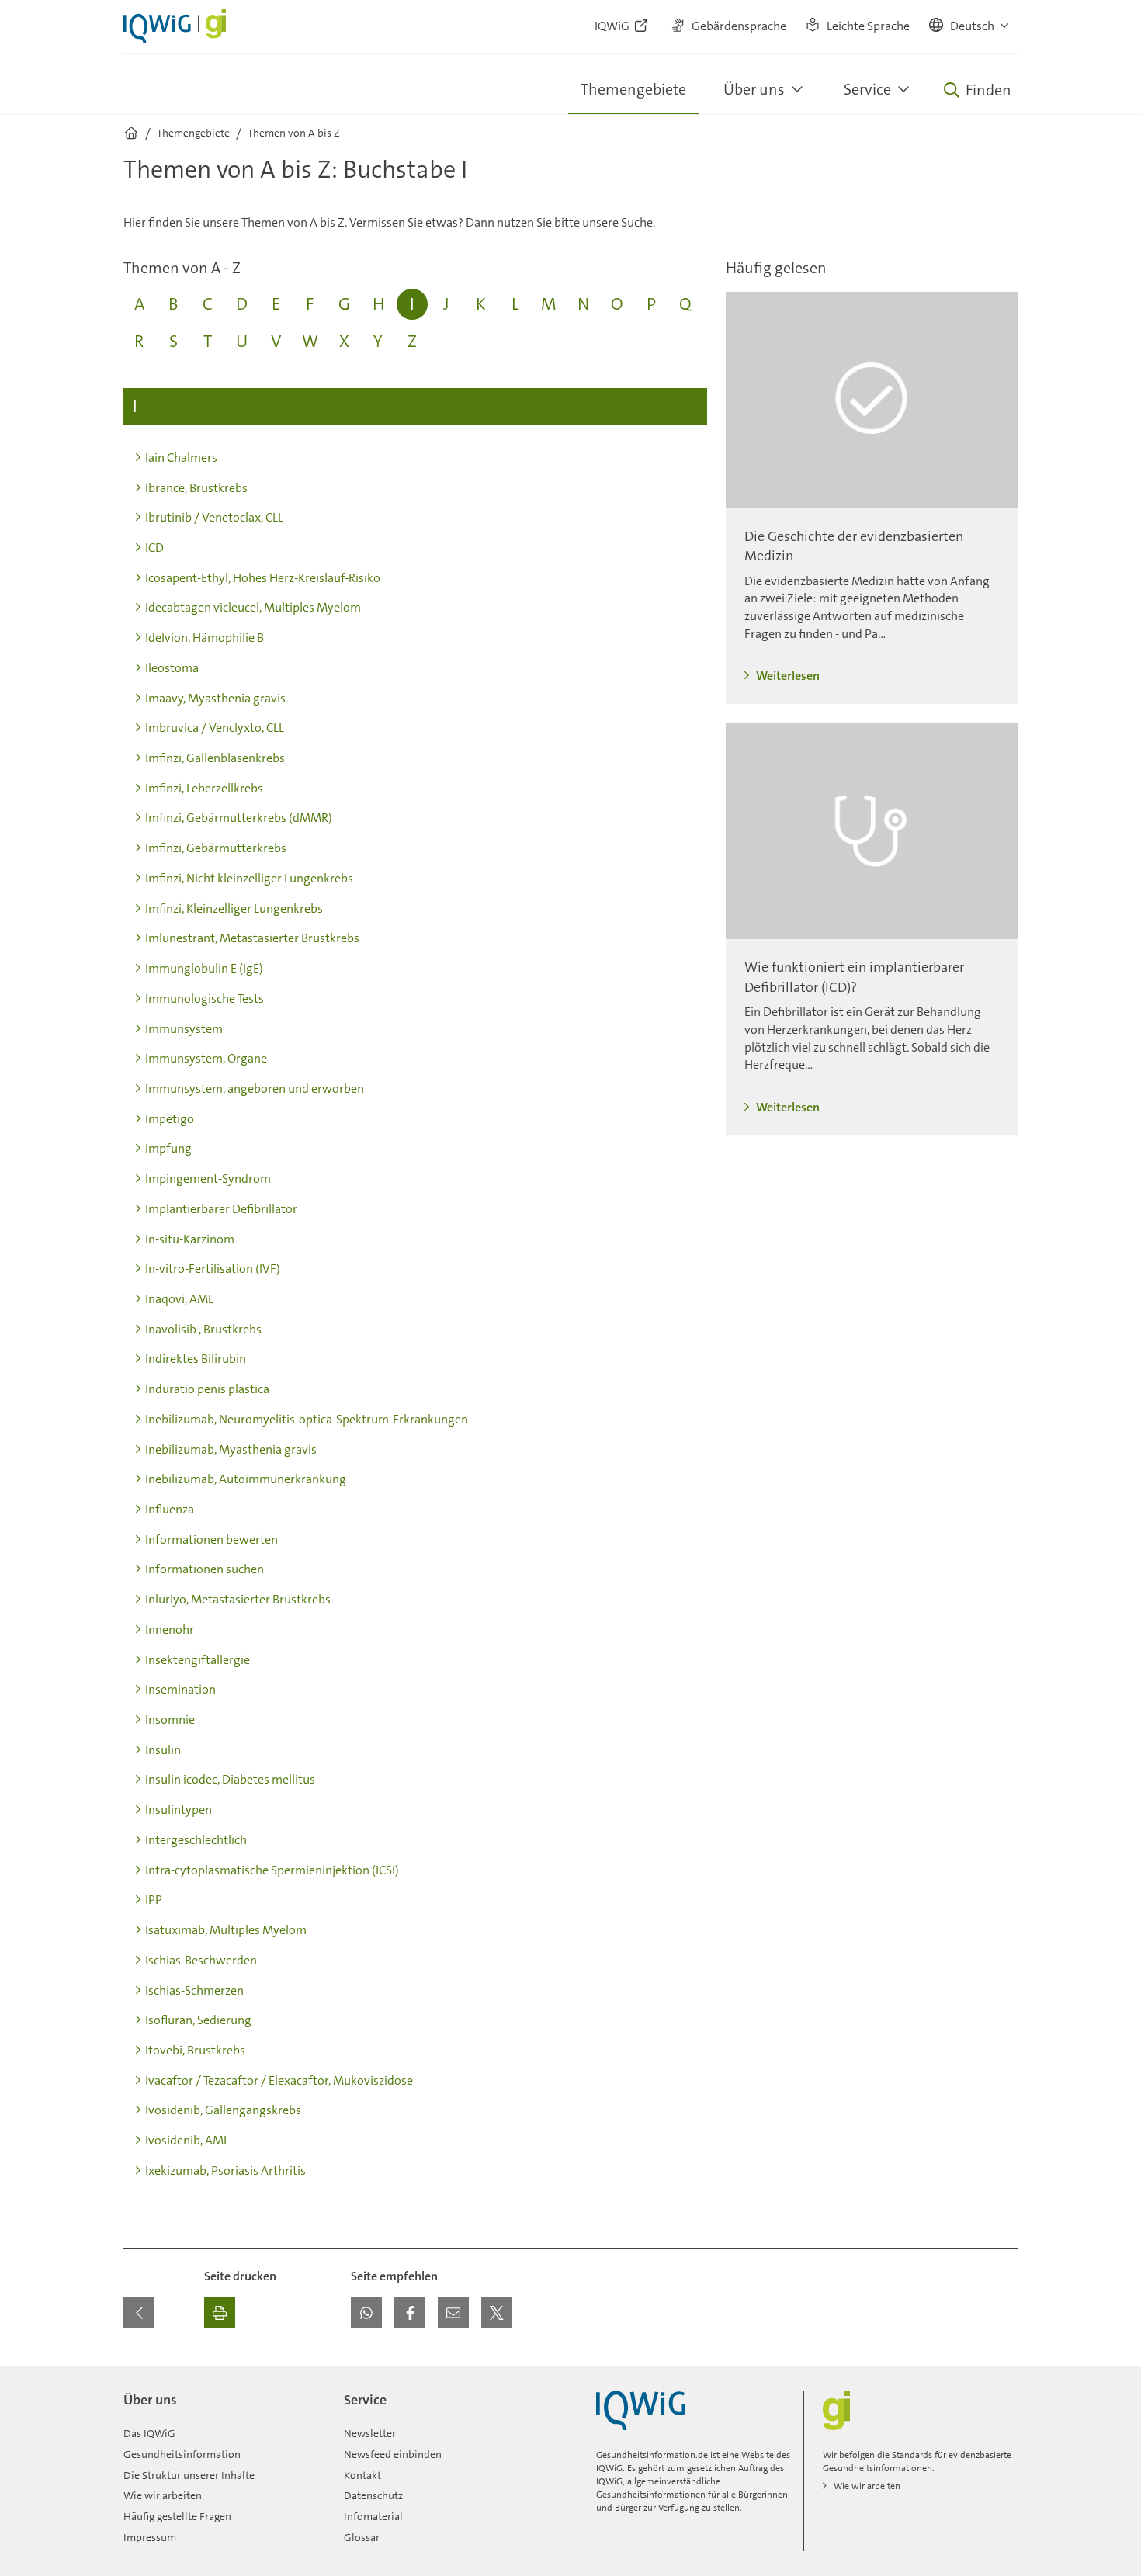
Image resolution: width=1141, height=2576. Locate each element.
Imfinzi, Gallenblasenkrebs (215, 758)
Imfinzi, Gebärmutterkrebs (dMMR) (239, 818)
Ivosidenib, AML (187, 2140)
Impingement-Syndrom (208, 1179)
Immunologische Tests (205, 999)
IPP (154, 1900)
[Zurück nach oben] (1002, 2375)
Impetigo (170, 1119)
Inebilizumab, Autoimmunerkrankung (246, 1479)
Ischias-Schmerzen (194, 1990)
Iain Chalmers (181, 458)
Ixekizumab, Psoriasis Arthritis (225, 2170)
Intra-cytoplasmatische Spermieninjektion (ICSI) (272, 1870)
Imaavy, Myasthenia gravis (215, 698)
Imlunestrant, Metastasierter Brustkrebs (252, 938)
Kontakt (362, 2475)
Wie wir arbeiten (163, 2495)
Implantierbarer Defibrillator (221, 1209)
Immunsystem (184, 1029)
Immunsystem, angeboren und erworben (255, 1089)
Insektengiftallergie (198, 1660)
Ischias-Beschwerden (201, 1960)
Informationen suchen (205, 1569)
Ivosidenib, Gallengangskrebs (223, 2110)
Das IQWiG (149, 2433)
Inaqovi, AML (179, 1299)
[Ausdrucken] (220, 2313)
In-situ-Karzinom (190, 1239)
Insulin (163, 1750)
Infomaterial (373, 2516)
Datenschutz (373, 2495)
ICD (154, 548)
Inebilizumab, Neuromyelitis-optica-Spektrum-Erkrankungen (307, 1419)
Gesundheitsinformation (182, 2454)
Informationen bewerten (212, 1539)
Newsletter (370, 2433)
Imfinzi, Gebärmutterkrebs (216, 848)
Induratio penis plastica (207, 1389)
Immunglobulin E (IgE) (204, 968)
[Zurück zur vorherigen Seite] (139, 2313)
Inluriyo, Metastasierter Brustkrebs (238, 1599)
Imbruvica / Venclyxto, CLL (215, 728)
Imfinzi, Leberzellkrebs (204, 788)
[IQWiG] (641, 2410)
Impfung (168, 1148)
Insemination (180, 1689)
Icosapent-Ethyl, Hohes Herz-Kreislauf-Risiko (263, 578)
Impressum (150, 2537)
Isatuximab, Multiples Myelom (226, 1930)
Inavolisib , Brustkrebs (203, 1329)
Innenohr (170, 1630)
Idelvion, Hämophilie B (205, 638)
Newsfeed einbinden (393, 2454)
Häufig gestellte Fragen (177, 2516)
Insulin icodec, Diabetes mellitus (230, 1779)
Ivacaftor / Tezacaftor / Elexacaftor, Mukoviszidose (279, 2080)
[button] (970, 26)
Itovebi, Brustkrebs (195, 2050)
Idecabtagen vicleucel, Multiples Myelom (253, 607)
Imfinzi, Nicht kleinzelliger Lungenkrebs (249, 878)
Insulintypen (179, 1810)
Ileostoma (172, 668)
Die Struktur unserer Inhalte (189, 2475)
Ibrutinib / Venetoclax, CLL (214, 517)
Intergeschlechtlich (196, 1840)
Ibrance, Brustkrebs (196, 488)
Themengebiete (633, 89)
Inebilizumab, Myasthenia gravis (231, 1449)
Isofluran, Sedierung (198, 2020)
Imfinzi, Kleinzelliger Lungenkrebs (234, 908)
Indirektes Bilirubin (196, 1359)
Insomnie (170, 1720)
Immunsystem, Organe (206, 1058)
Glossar (362, 2537)
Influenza (170, 1509)
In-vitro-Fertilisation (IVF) (213, 1269)
